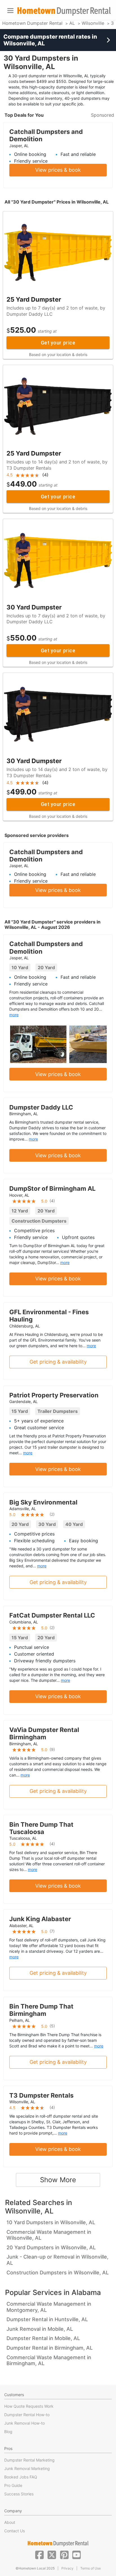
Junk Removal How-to (24, 2423)
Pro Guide (13, 2485)
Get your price (58, 343)
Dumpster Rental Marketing (29, 2460)
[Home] (64, 11)
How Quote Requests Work (29, 2406)
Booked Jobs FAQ (21, 2477)
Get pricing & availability (58, 1362)
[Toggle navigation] (10, 11)
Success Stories (19, 2494)
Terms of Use (91, 2568)
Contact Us (14, 2531)
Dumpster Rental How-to (27, 2415)
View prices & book (58, 170)
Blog (8, 2432)
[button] (39, 2554)
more (14, 1015)
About (10, 2522)
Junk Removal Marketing (27, 2468)
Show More (58, 2180)
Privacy (67, 2568)
